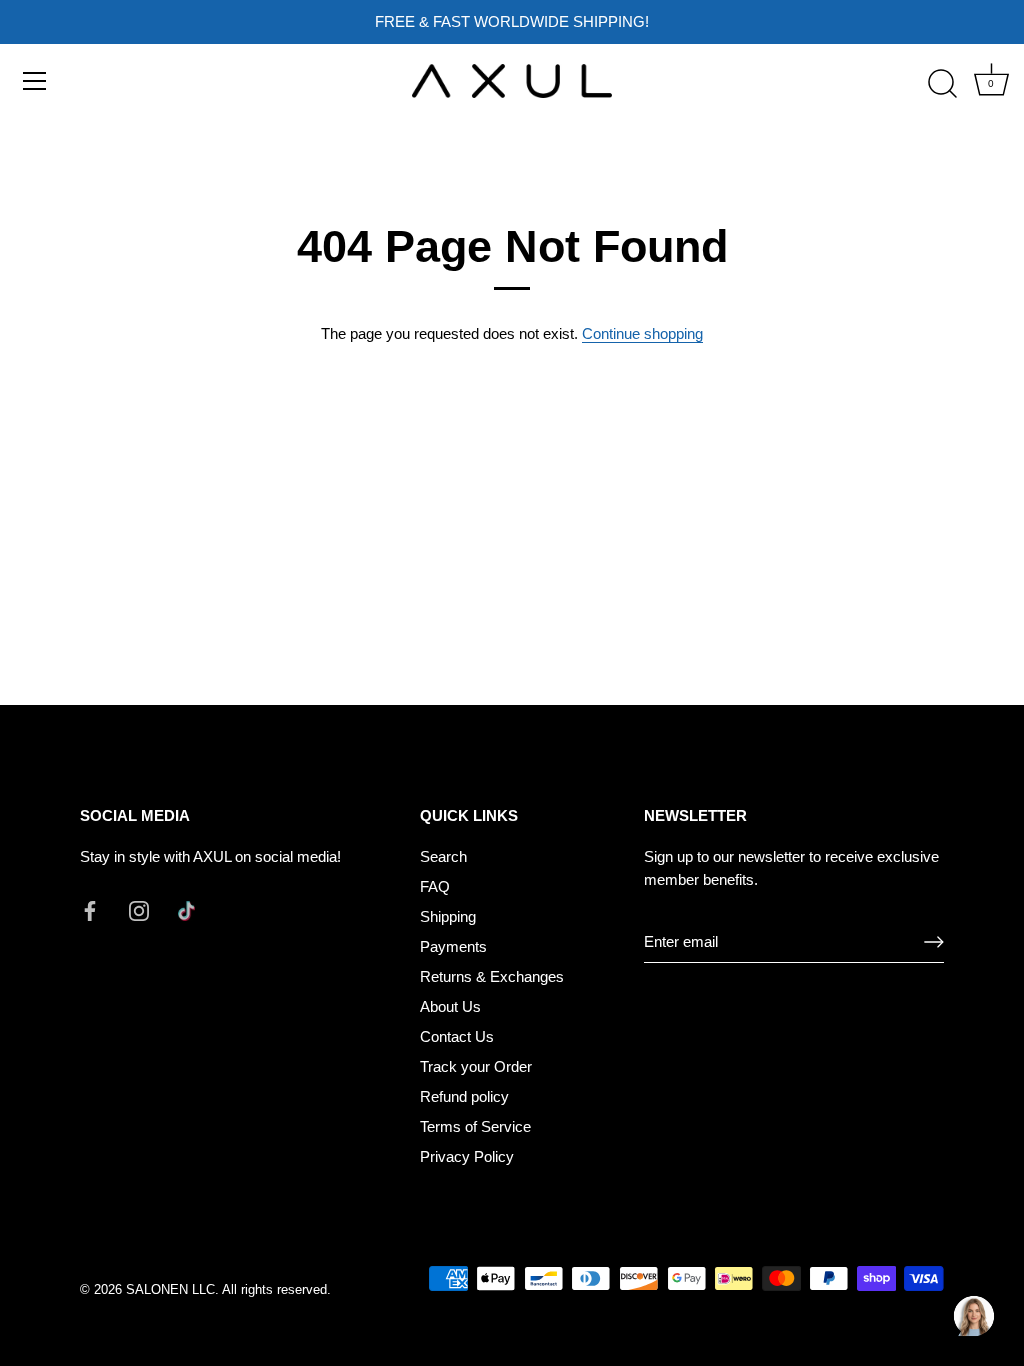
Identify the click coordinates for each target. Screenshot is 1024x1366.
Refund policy (464, 1096)
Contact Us (457, 1036)
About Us (450, 1006)
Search (443, 856)
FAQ (435, 886)
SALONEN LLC (170, 1289)
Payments (453, 946)
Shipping (448, 916)
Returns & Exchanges (492, 976)
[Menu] (35, 81)
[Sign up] (934, 942)
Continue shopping (642, 333)
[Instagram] (139, 909)
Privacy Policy (467, 1156)
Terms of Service (475, 1126)
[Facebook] (90, 909)
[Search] (942, 84)
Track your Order (476, 1066)
